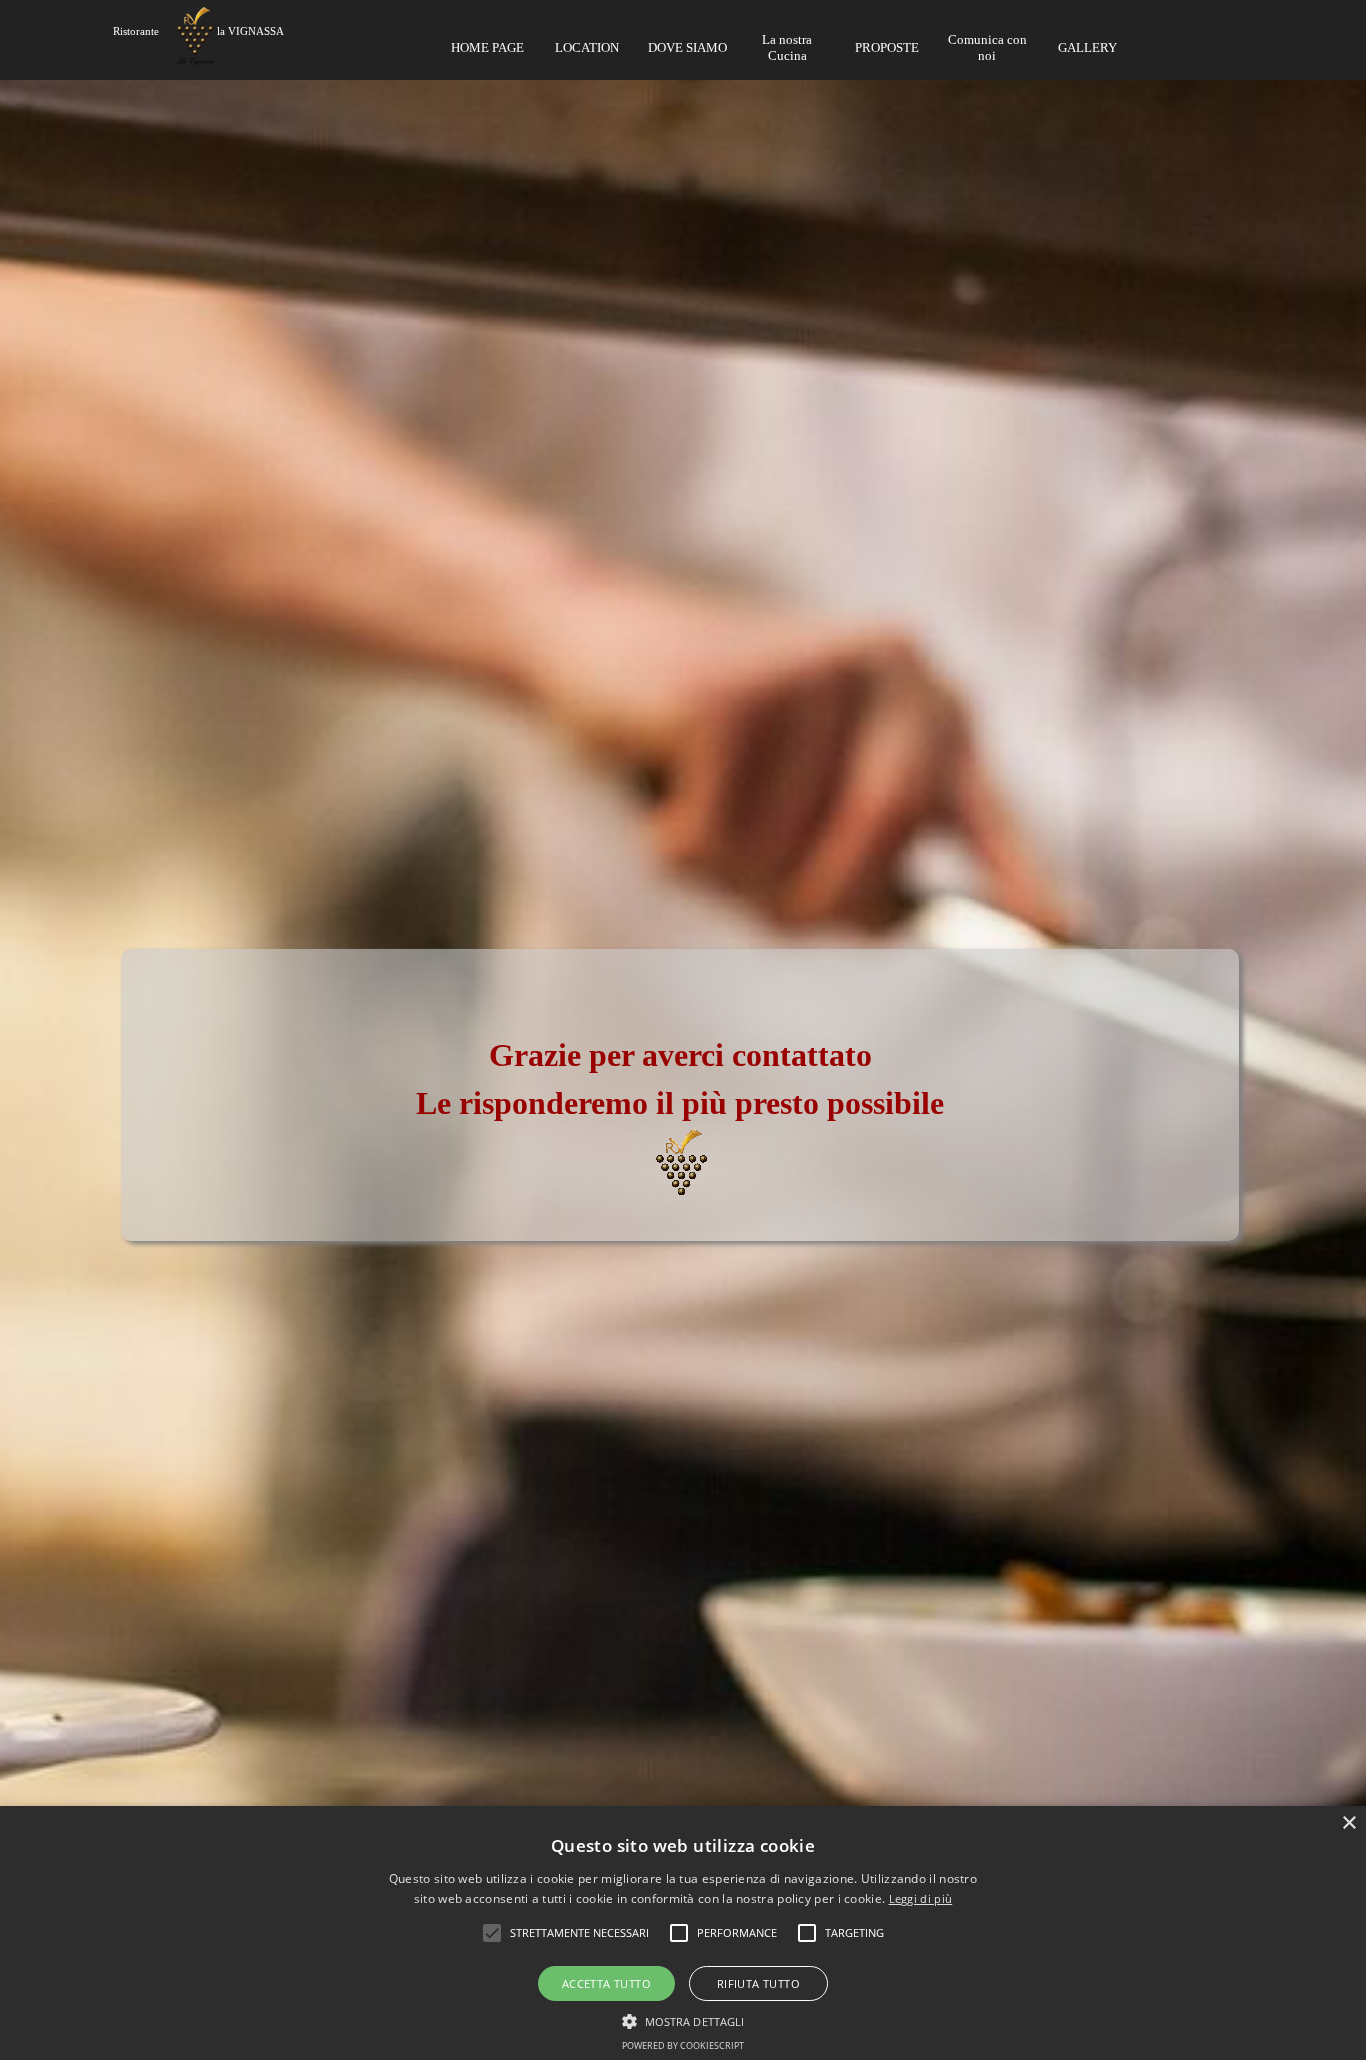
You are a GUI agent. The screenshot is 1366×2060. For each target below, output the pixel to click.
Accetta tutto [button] (606, 1983)
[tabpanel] (683, 908)
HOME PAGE (487, 47)
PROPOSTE (887, 47)
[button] (683, 2019)
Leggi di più (921, 1898)
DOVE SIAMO (687, 47)
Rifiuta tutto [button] (758, 1983)
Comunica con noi (987, 47)
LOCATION (587, 47)
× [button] (1348, 1823)
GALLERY (1087, 47)
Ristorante (136, 31)
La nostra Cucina (787, 47)
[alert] (683, 1933)
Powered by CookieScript (683, 2045)
